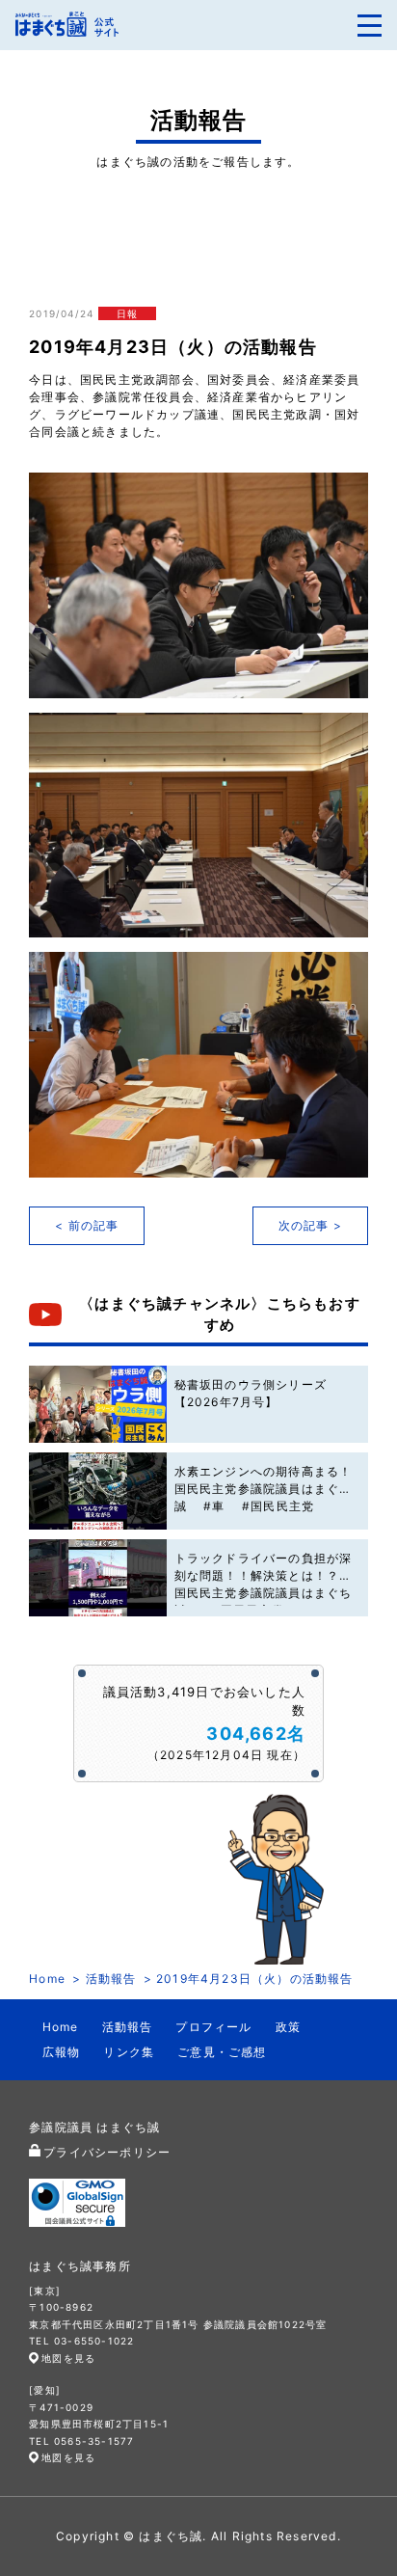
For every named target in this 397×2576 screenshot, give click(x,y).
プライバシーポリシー (107, 2152)
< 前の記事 (87, 1225)
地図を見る (68, 2358)
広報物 (62, 2052)
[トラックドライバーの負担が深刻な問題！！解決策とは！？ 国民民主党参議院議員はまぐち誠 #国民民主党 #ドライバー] (97, 1578)
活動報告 (111, 1979)
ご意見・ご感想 (222, 2052)
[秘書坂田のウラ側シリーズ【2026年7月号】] (97, 1404)
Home (47, 1979)
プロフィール (213, 2027)
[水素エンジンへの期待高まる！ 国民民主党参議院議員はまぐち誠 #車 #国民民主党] (97, 1491)
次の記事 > (310, 1225)
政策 (288, 2027)
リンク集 (129, 2052)
